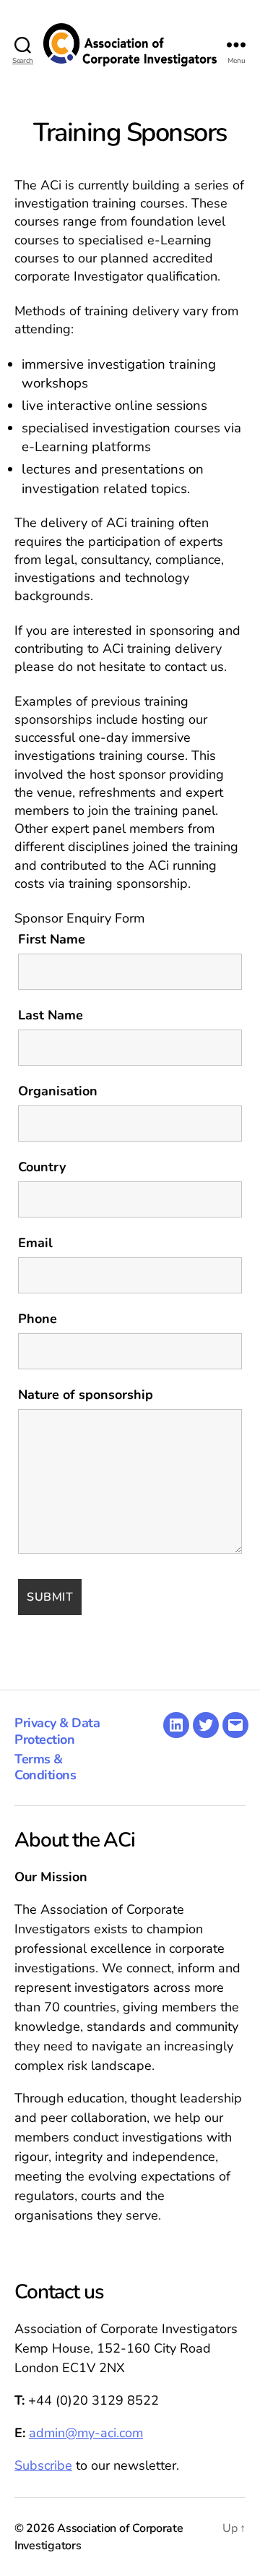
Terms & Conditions (45, 1767)
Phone (38, 1319)
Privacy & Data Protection (57, 1731)
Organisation (58, 1091)
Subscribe (43, 2465)
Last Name (51, 1015)
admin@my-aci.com (86, 2433)
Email (35, 1243)
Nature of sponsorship (86, 1395)
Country (42, 1167)
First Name (52, 939)
